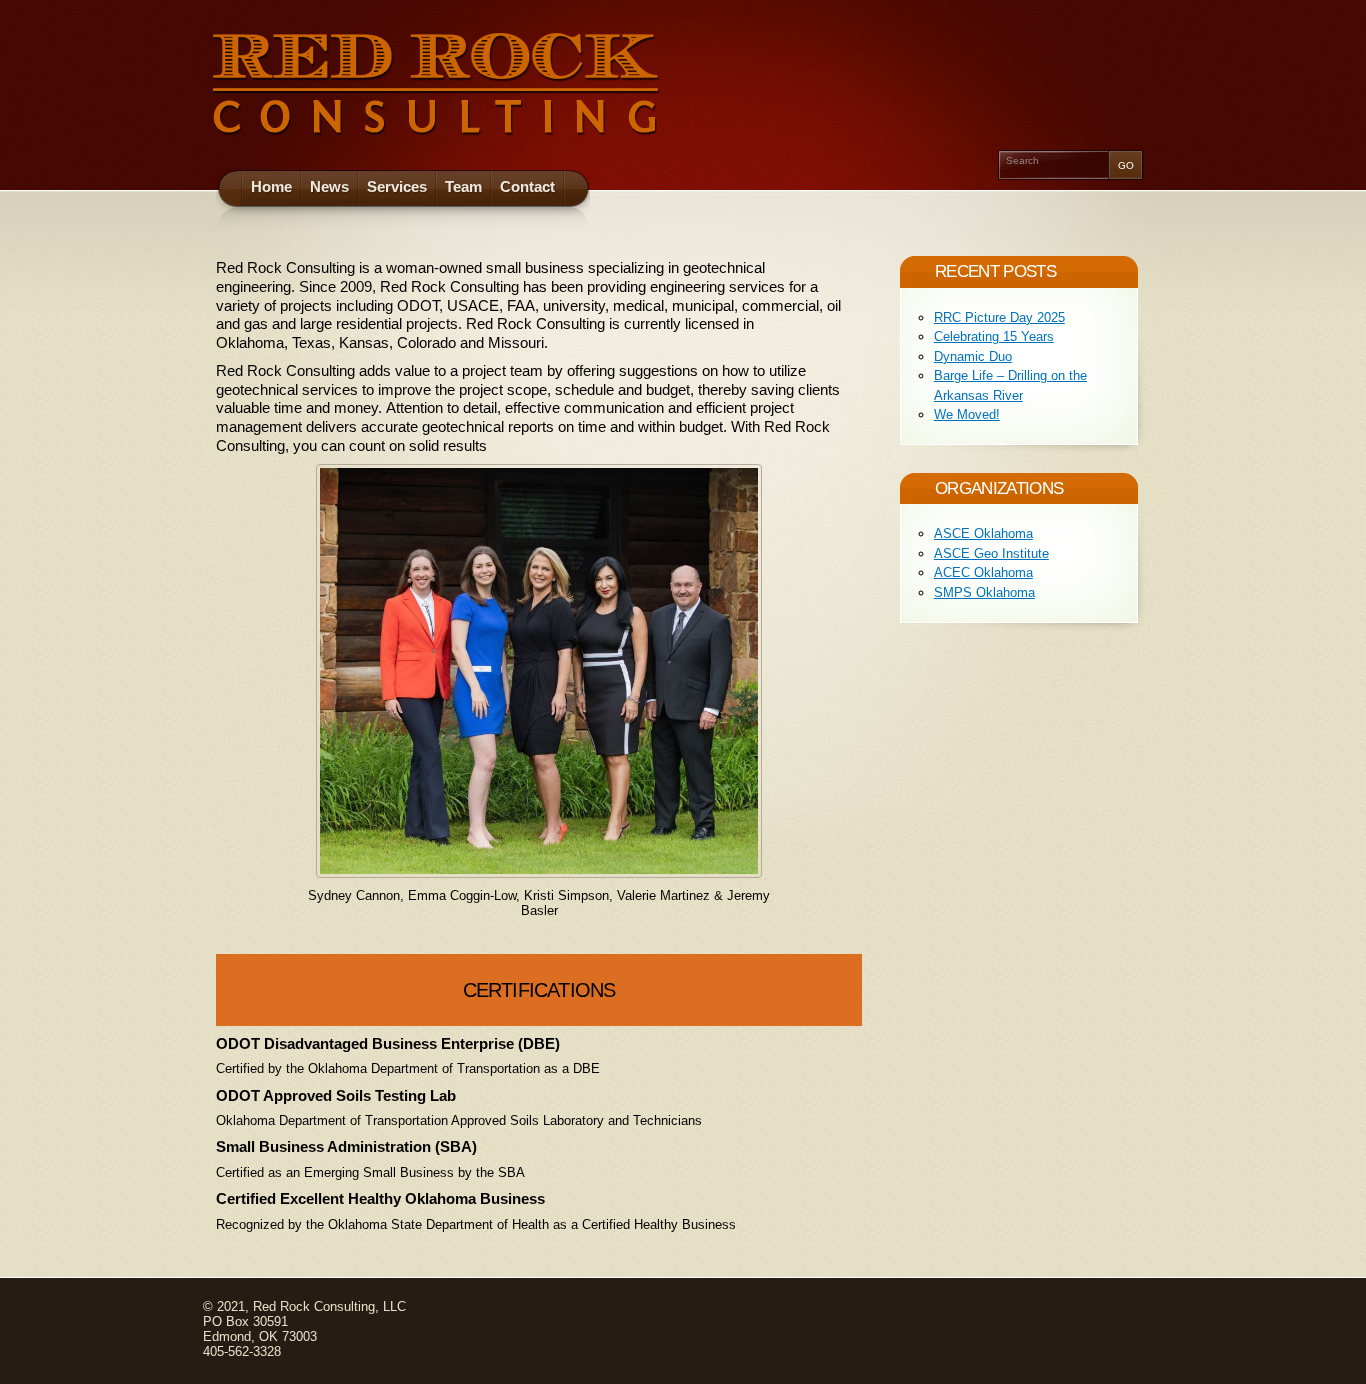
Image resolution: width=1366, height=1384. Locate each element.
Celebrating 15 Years (994, 336)
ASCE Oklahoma (983, 533)
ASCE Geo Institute (991, 553)
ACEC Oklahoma (983, 572)
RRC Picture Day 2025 (999, 317)
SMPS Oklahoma (984, 592)
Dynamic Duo (973, 356)
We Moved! (967, 414)
